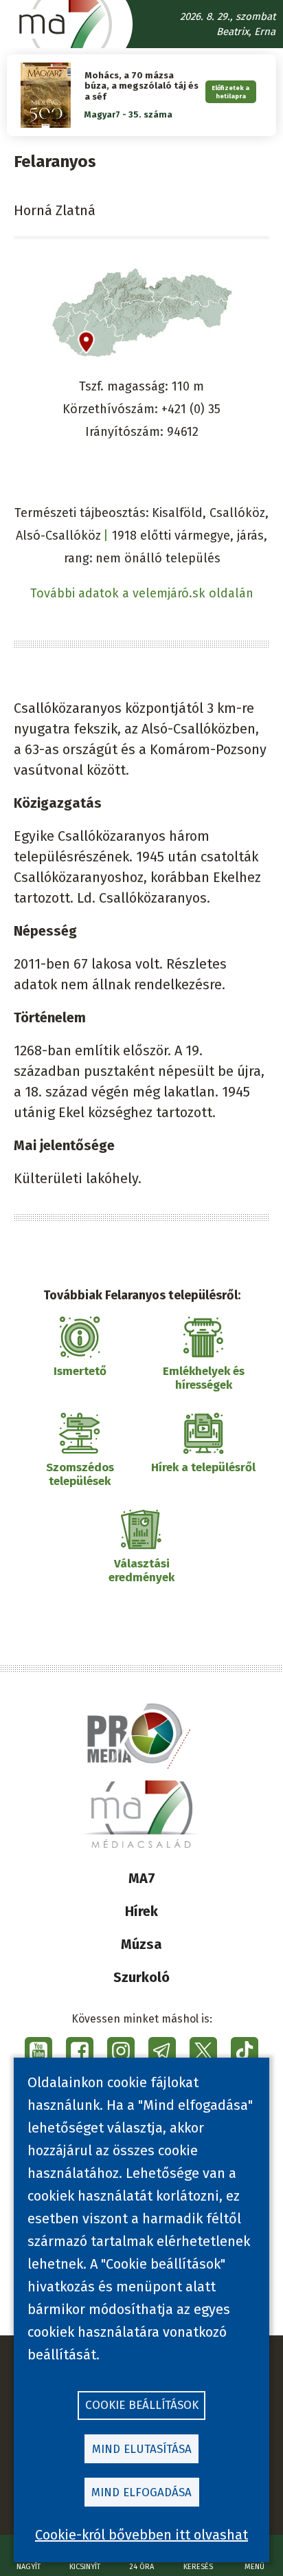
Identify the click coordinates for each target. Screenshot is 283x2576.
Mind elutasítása (142, 2449)
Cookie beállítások (142, 2405)
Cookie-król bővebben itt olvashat (141, 2535)
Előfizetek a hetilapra (230, 91)
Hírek (141, 1911)
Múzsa (141, 1944)
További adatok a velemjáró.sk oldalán (142, 593)
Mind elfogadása (141, 2492)
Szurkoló (141, 1977)
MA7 (142, 1878)
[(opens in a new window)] (38, 2051)
